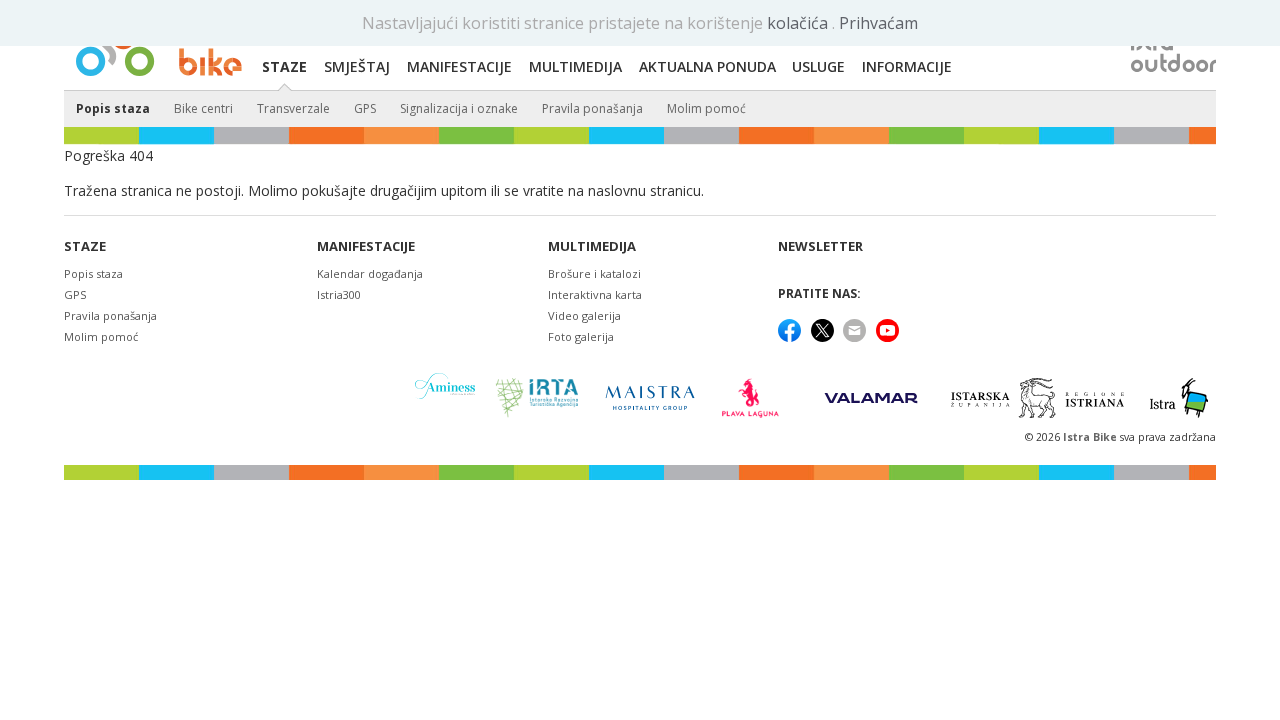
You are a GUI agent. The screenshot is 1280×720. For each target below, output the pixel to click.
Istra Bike (1091, 437)
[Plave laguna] (756, 398)
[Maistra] (650, 397)
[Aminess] (445, 397)
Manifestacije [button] (459, 66)
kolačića (799, 23)
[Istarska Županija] (1040, 398)
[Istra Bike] (159, 46)
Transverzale (293, 108)
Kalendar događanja (370, 273)
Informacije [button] (907, 66)
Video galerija (584, 315)
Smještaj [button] (357, 66)
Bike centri (203, 108)
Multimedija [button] (575, 66)
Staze (85, 246)
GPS (365, 108)
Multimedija (592, 246)
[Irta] (536, 398)
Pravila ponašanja (592, 108)
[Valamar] (871, 398)
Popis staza (113, 108)
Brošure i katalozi (594, 273)
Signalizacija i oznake (459, 108)
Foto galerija (581, 336)
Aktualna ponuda (707, 66)
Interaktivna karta (595, 294)
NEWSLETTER (820, 246)
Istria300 (339, 294)
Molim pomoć (706, 108)
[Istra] (1179, 398)
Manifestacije (366, 246)
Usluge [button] (818, 66)
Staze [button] (284, 66)
